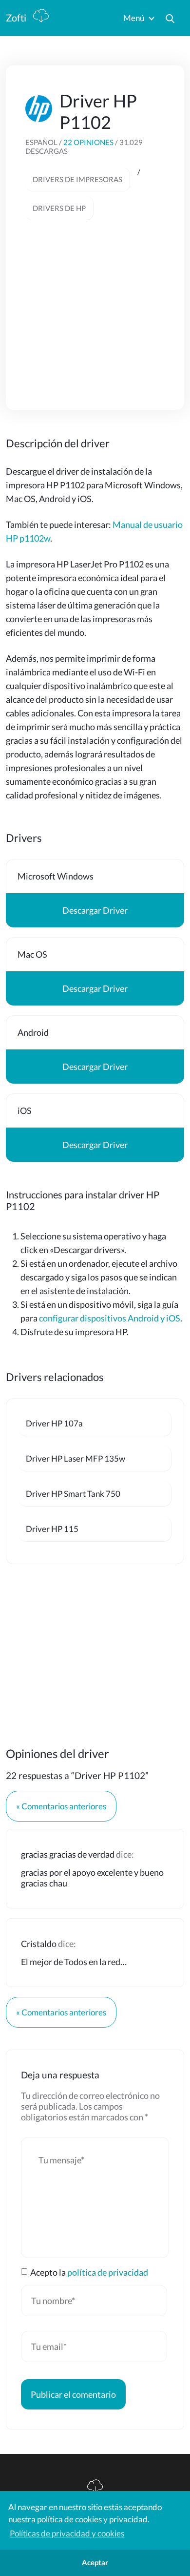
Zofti (17, 18)
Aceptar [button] (95, 2562)
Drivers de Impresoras (77, 179)
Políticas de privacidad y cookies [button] (67, 2533)
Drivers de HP (59, 208)
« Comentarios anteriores (61, 1806)
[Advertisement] (98, 303)
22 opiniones (89, 142)
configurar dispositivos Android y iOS (110, 1318)
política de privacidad (108, 2272)
